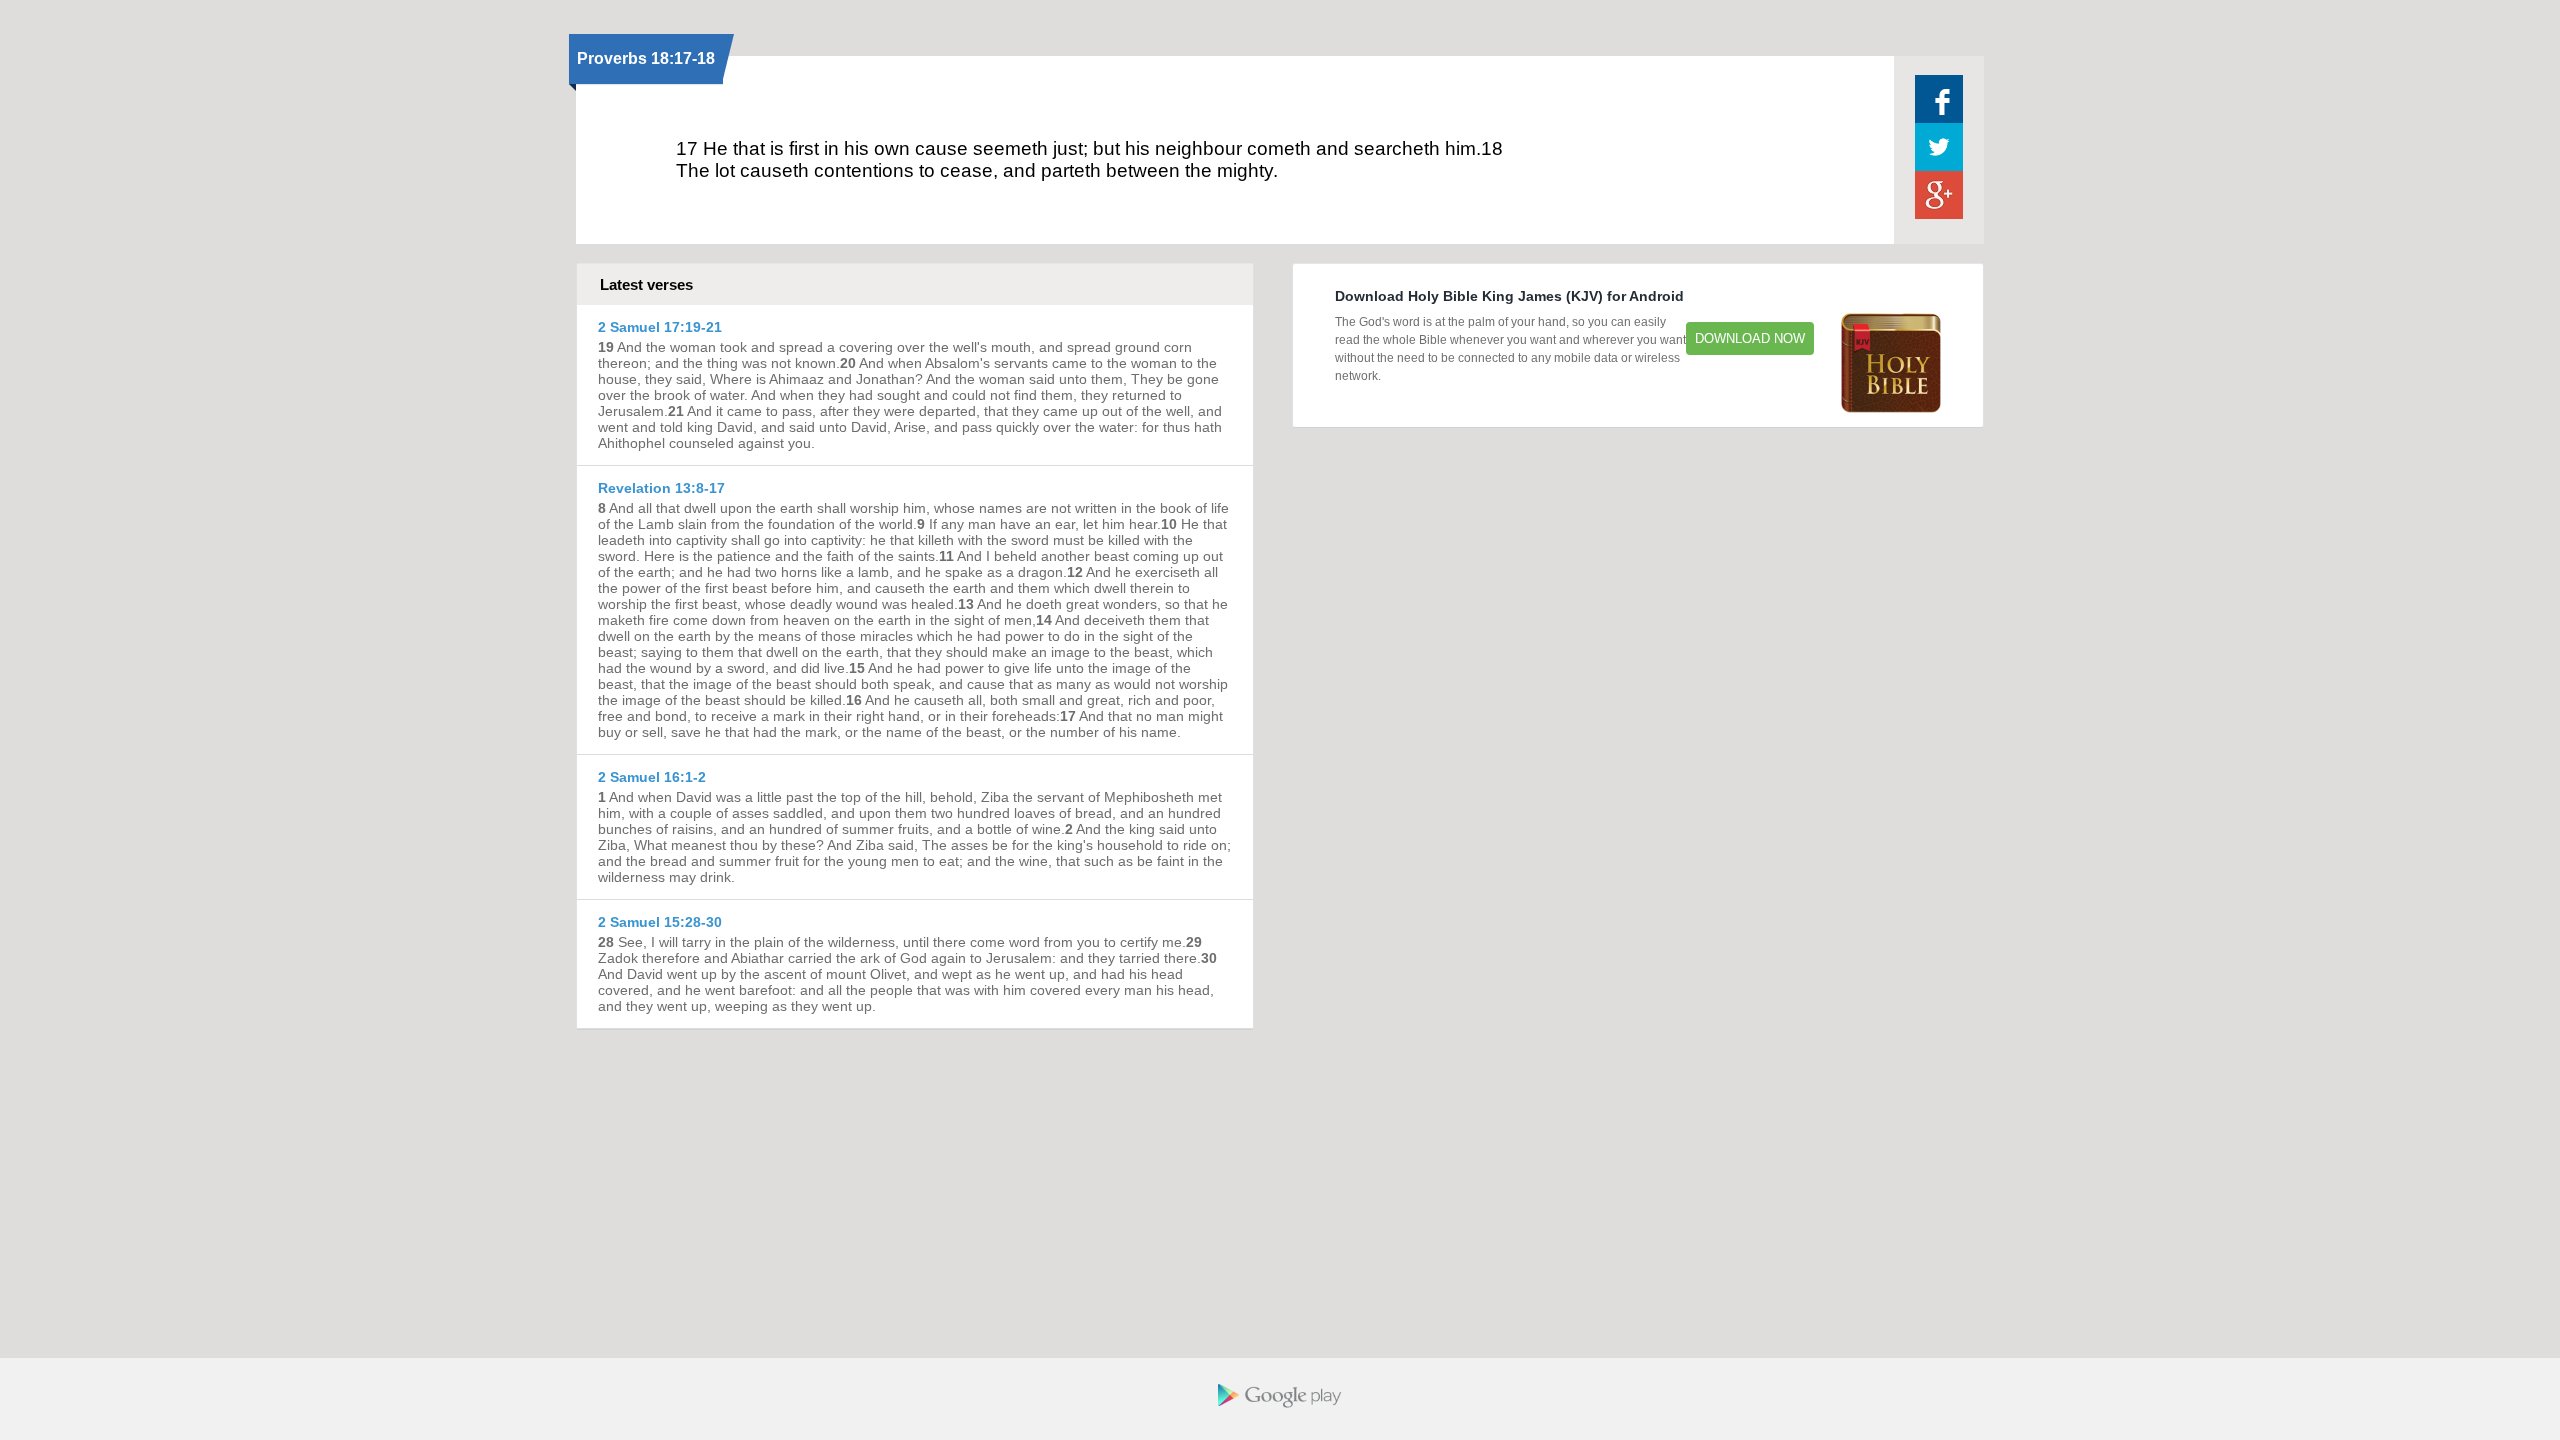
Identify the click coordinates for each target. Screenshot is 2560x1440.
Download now (1750, 338)
